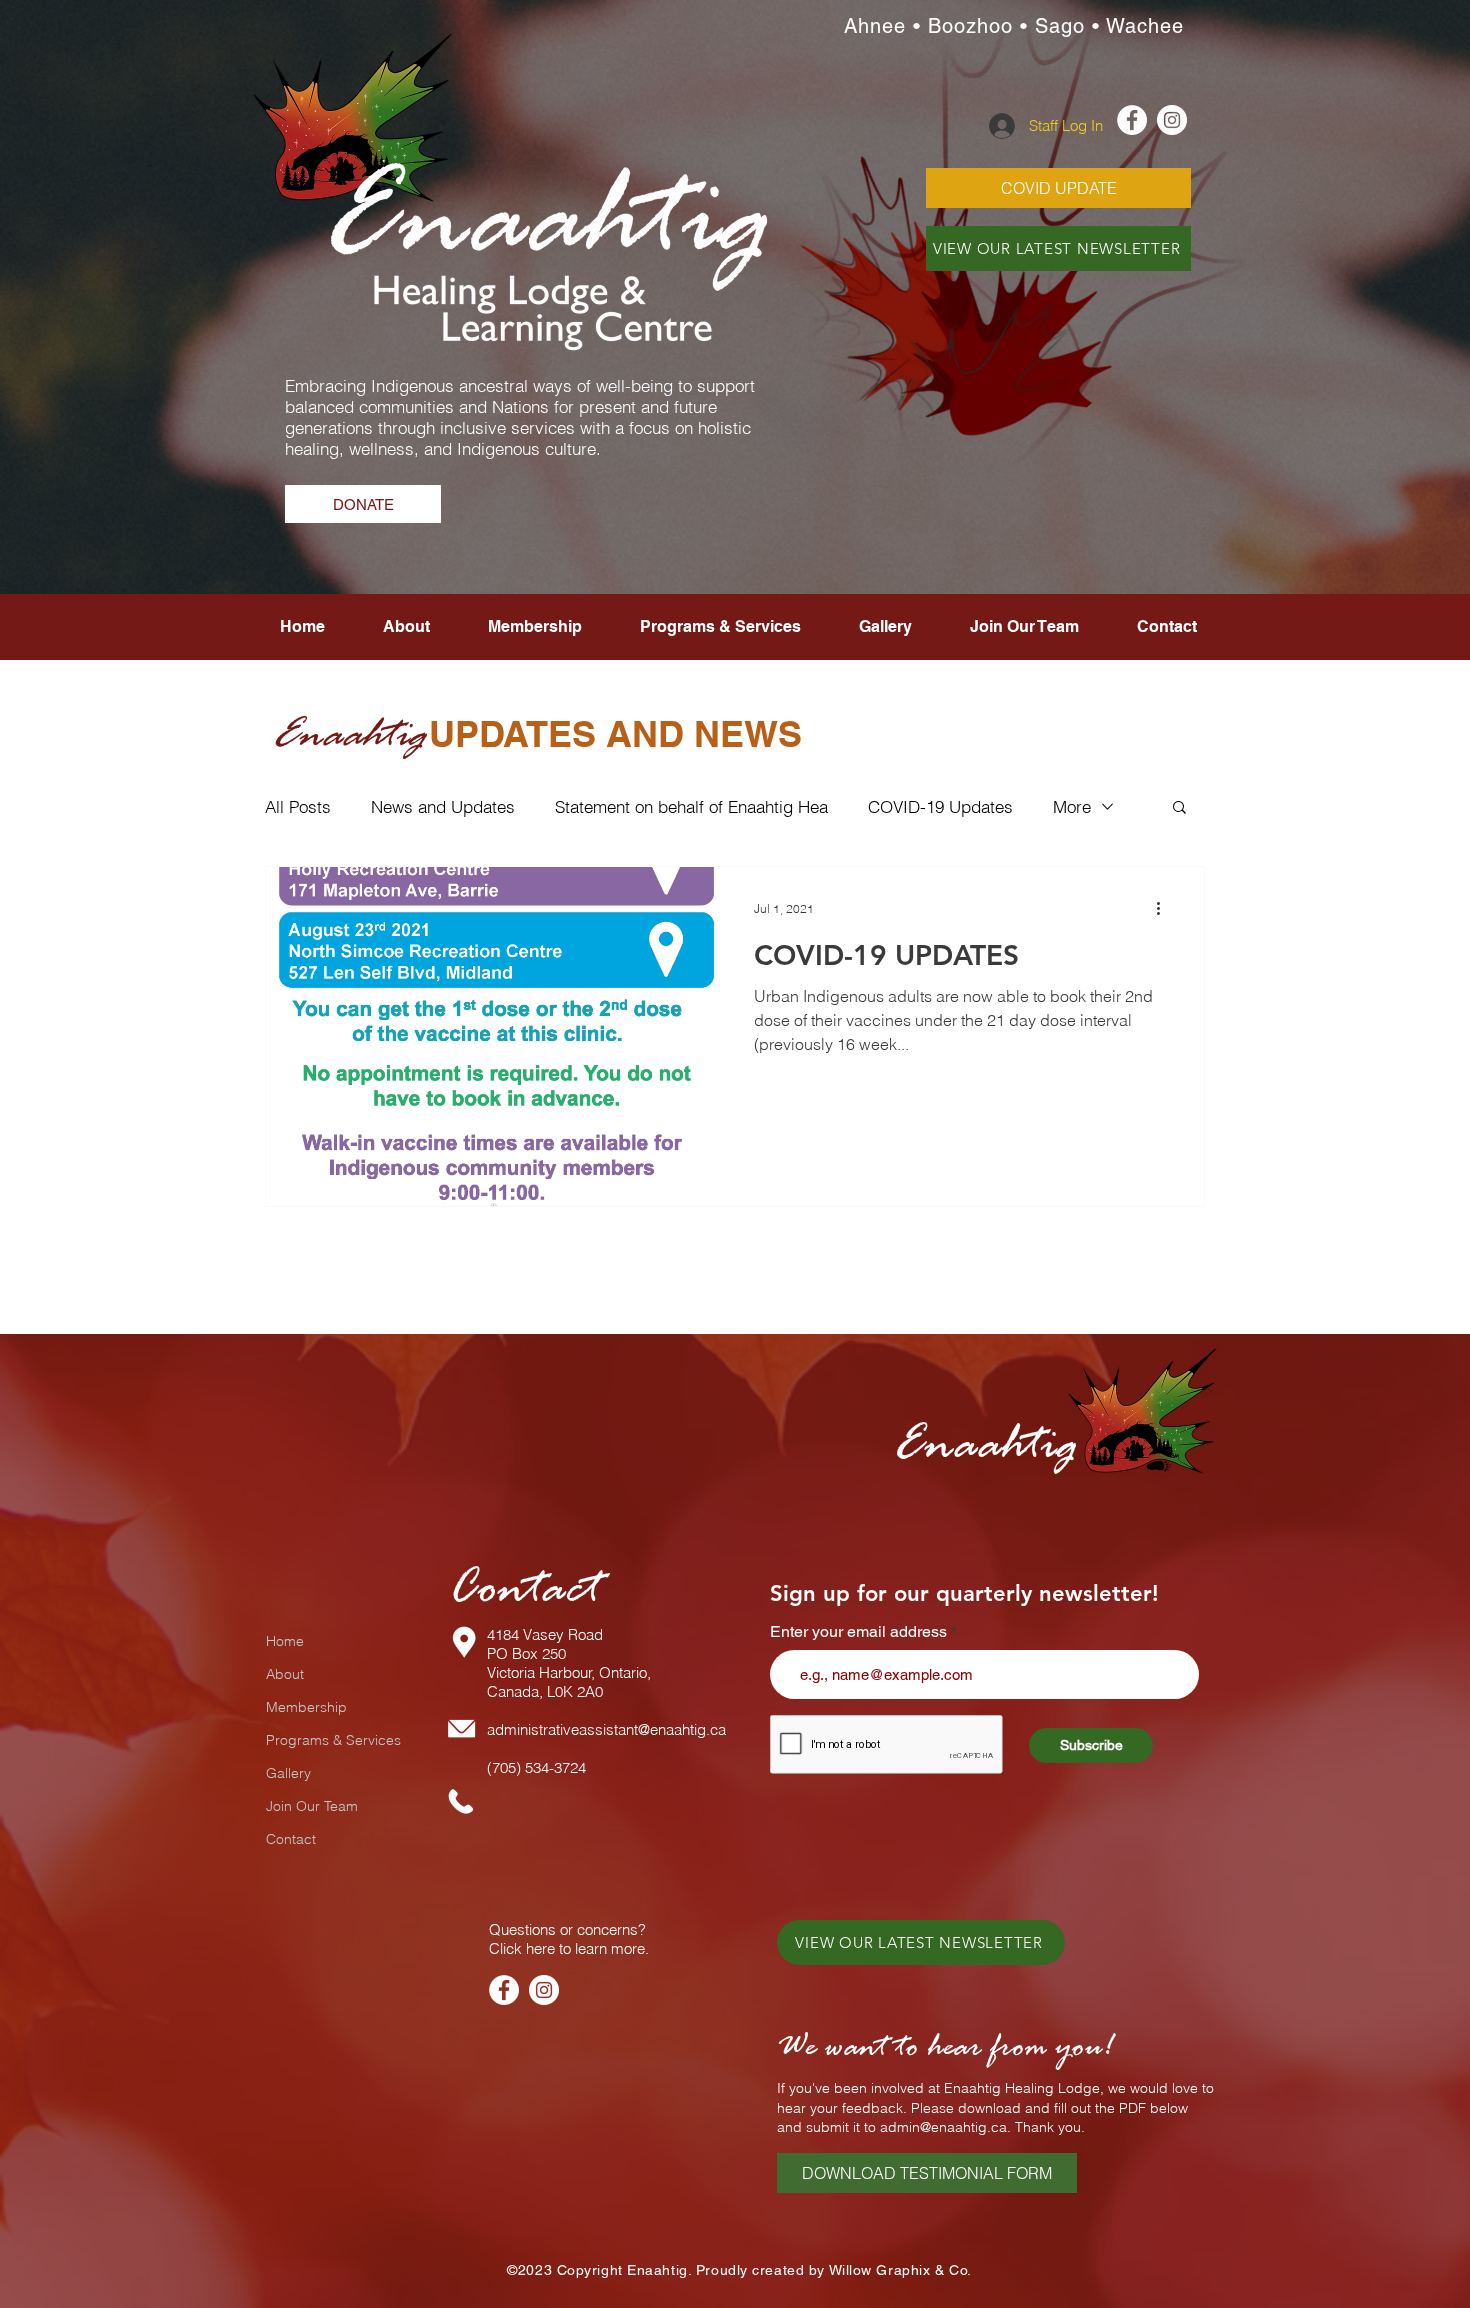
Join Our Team (312, 1806)
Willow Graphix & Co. (900, 2270)
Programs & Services (333, 1740)
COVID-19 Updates (940, 806)
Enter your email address (858, 1632)
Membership (306, 1707)
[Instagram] (544, 1990)
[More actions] (1165, 908)
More (1072, 806)
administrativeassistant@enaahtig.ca (606, 1729)
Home (285, 1641)
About (285, 1674)
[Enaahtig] (1132, 120)
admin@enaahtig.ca (943, 2127)
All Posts (298, 806)
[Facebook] (504, 1990)
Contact (291, 1839)
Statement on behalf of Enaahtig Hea (691, 806)
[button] (1024, 627)
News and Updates (443, 806)
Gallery (288, 1773)
